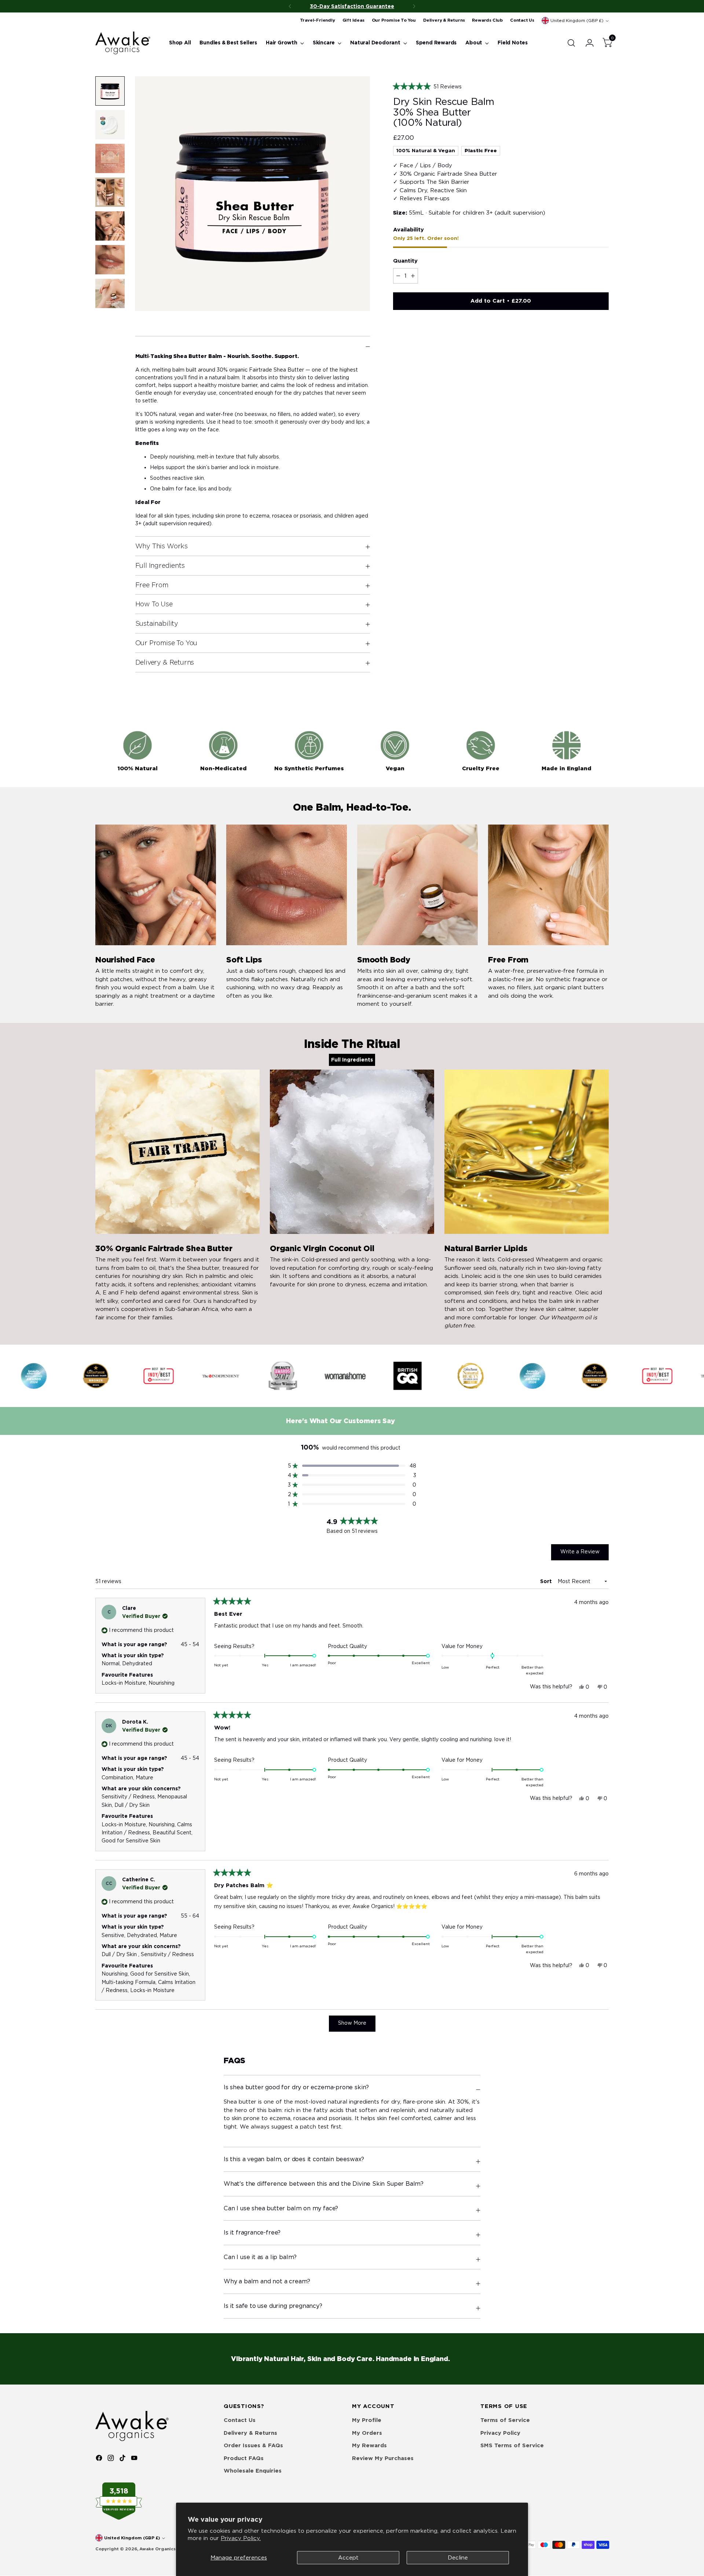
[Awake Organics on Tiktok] (123, 2459)
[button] (501, 87)
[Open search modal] (571, 43)
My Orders (367, 2433)
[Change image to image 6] (110, 260)
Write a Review (584, 1554)
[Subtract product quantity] (398, 276)
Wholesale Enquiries (253, 2471)
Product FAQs (244, 2458)
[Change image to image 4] (110, 192)
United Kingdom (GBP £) (577, 21)
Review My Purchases (383, 2458)
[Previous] (290, 6)
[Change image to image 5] (110, 226)
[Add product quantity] (413, 276)
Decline (458, 2558)
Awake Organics (157, 2549)
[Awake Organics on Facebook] (100, 2459)
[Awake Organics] (123, 43)
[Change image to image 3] (110, 158)
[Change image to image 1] (110, 91)
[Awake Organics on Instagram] (111, 2459)
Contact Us (240, 2420)
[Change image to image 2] (110, 125)
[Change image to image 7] (110, 293)
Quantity (405, 261)
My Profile (367, 2420)
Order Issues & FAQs (253, 2445)
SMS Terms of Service (512, 2445)
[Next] (414, 6)
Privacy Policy (500, 2433)
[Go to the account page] (587, 43)
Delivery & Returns (250, 2433)
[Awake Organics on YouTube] (135, 2459)
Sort (547, 1581)
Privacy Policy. (241, 2538)
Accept (348, 2558)
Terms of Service (505, 2420)
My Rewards (369, 2445)
